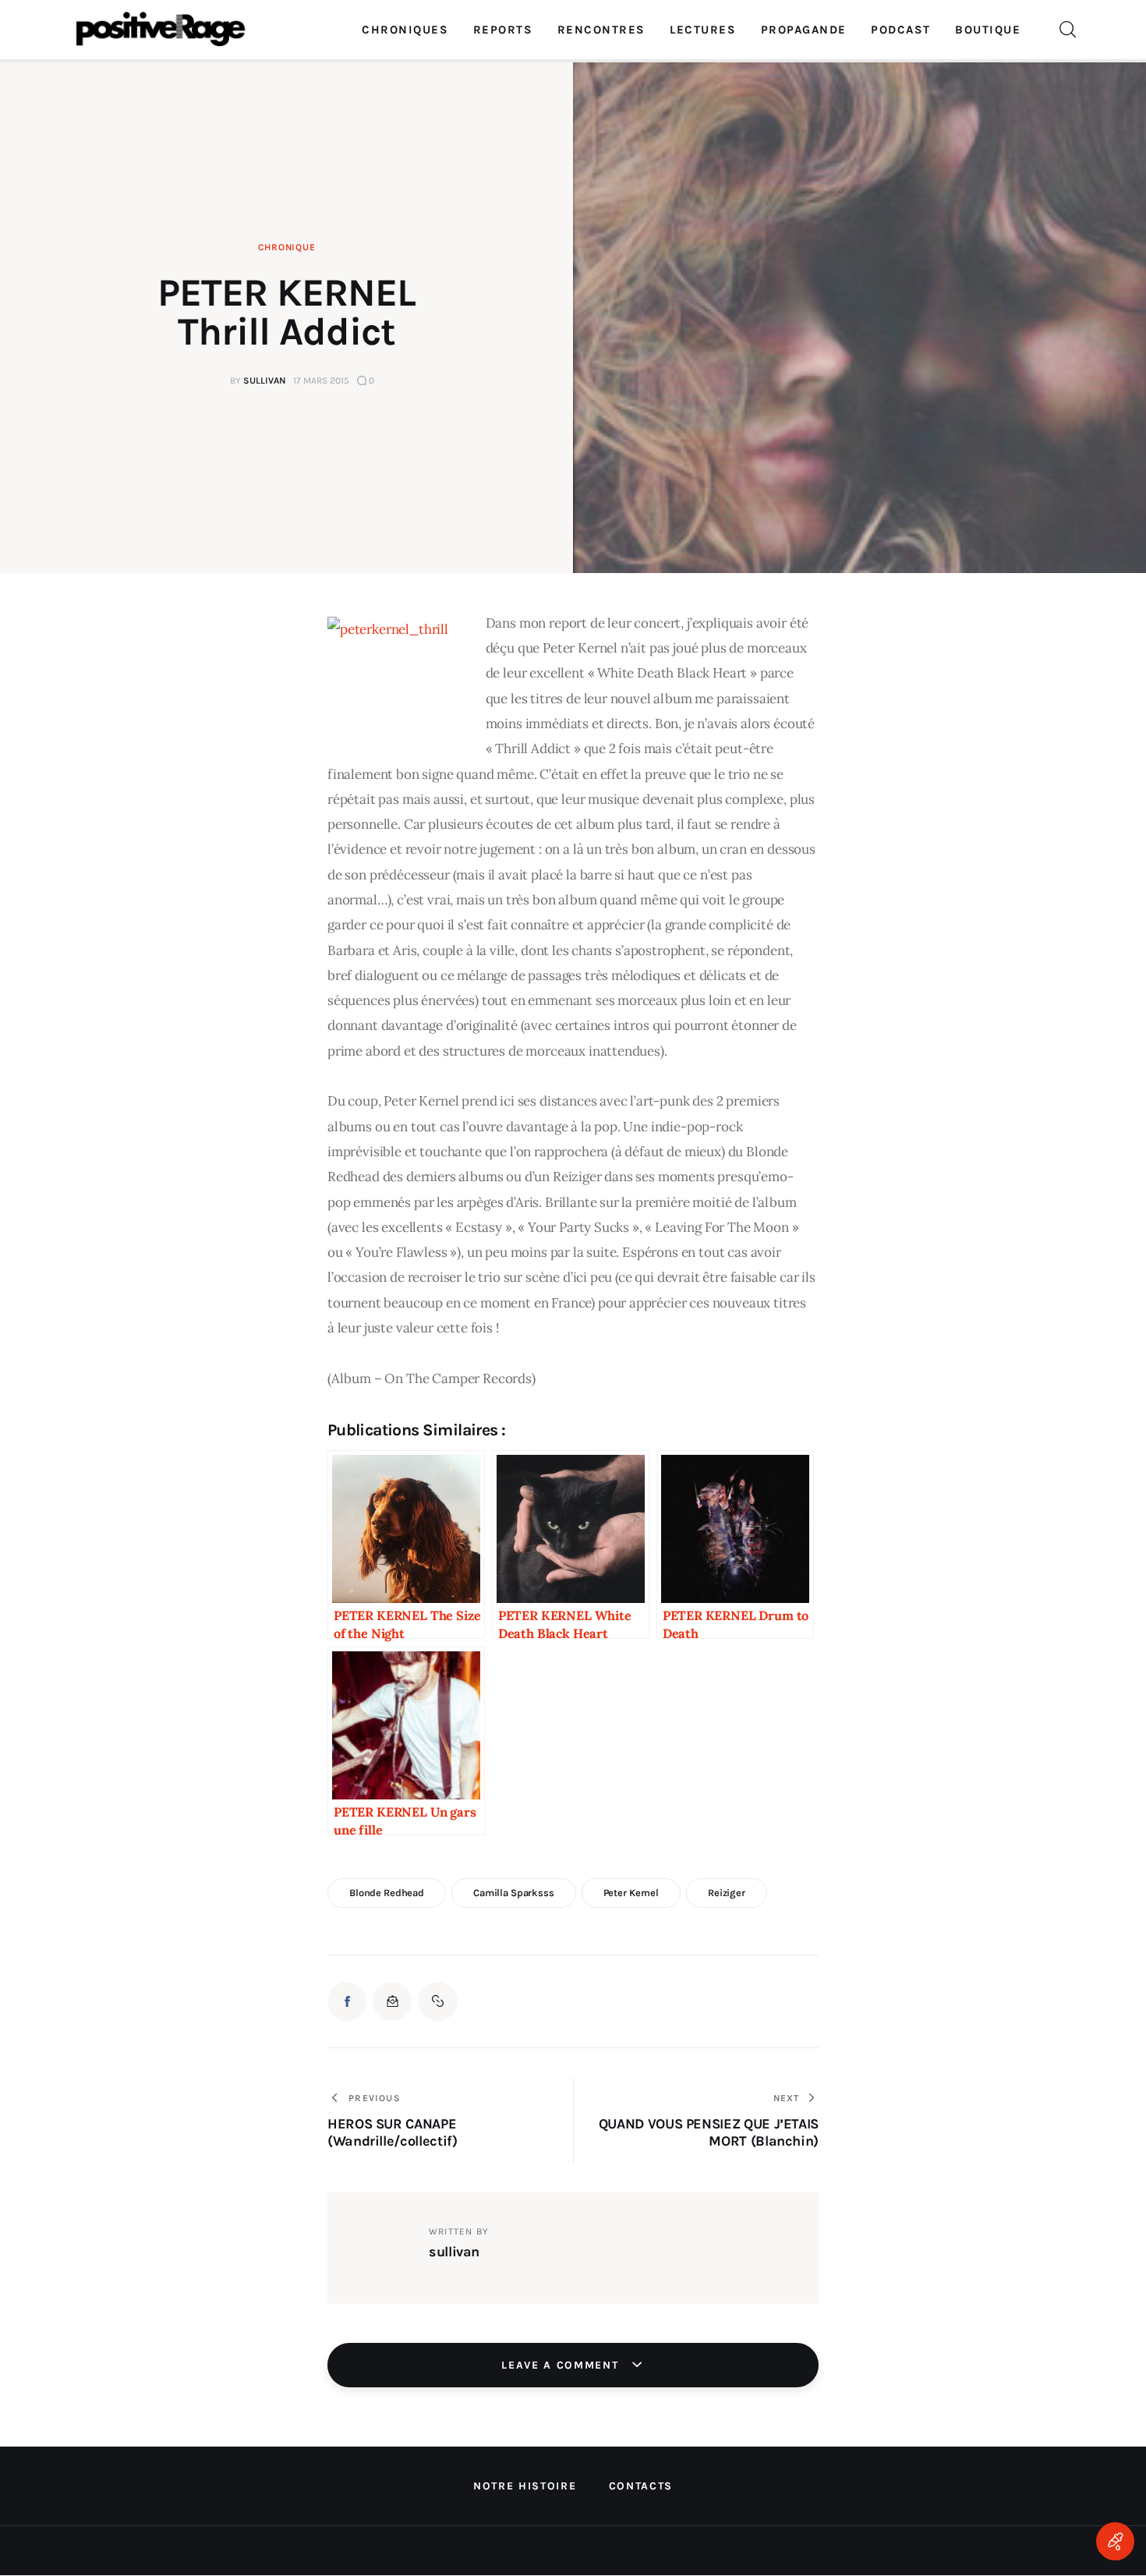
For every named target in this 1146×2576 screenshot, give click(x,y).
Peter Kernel (631, 1893)
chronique (286, 247)
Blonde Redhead (387, 1893)
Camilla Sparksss (514, 1893)
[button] (437, 2001)
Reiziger (727, 1893)
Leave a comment (562, 2365)
